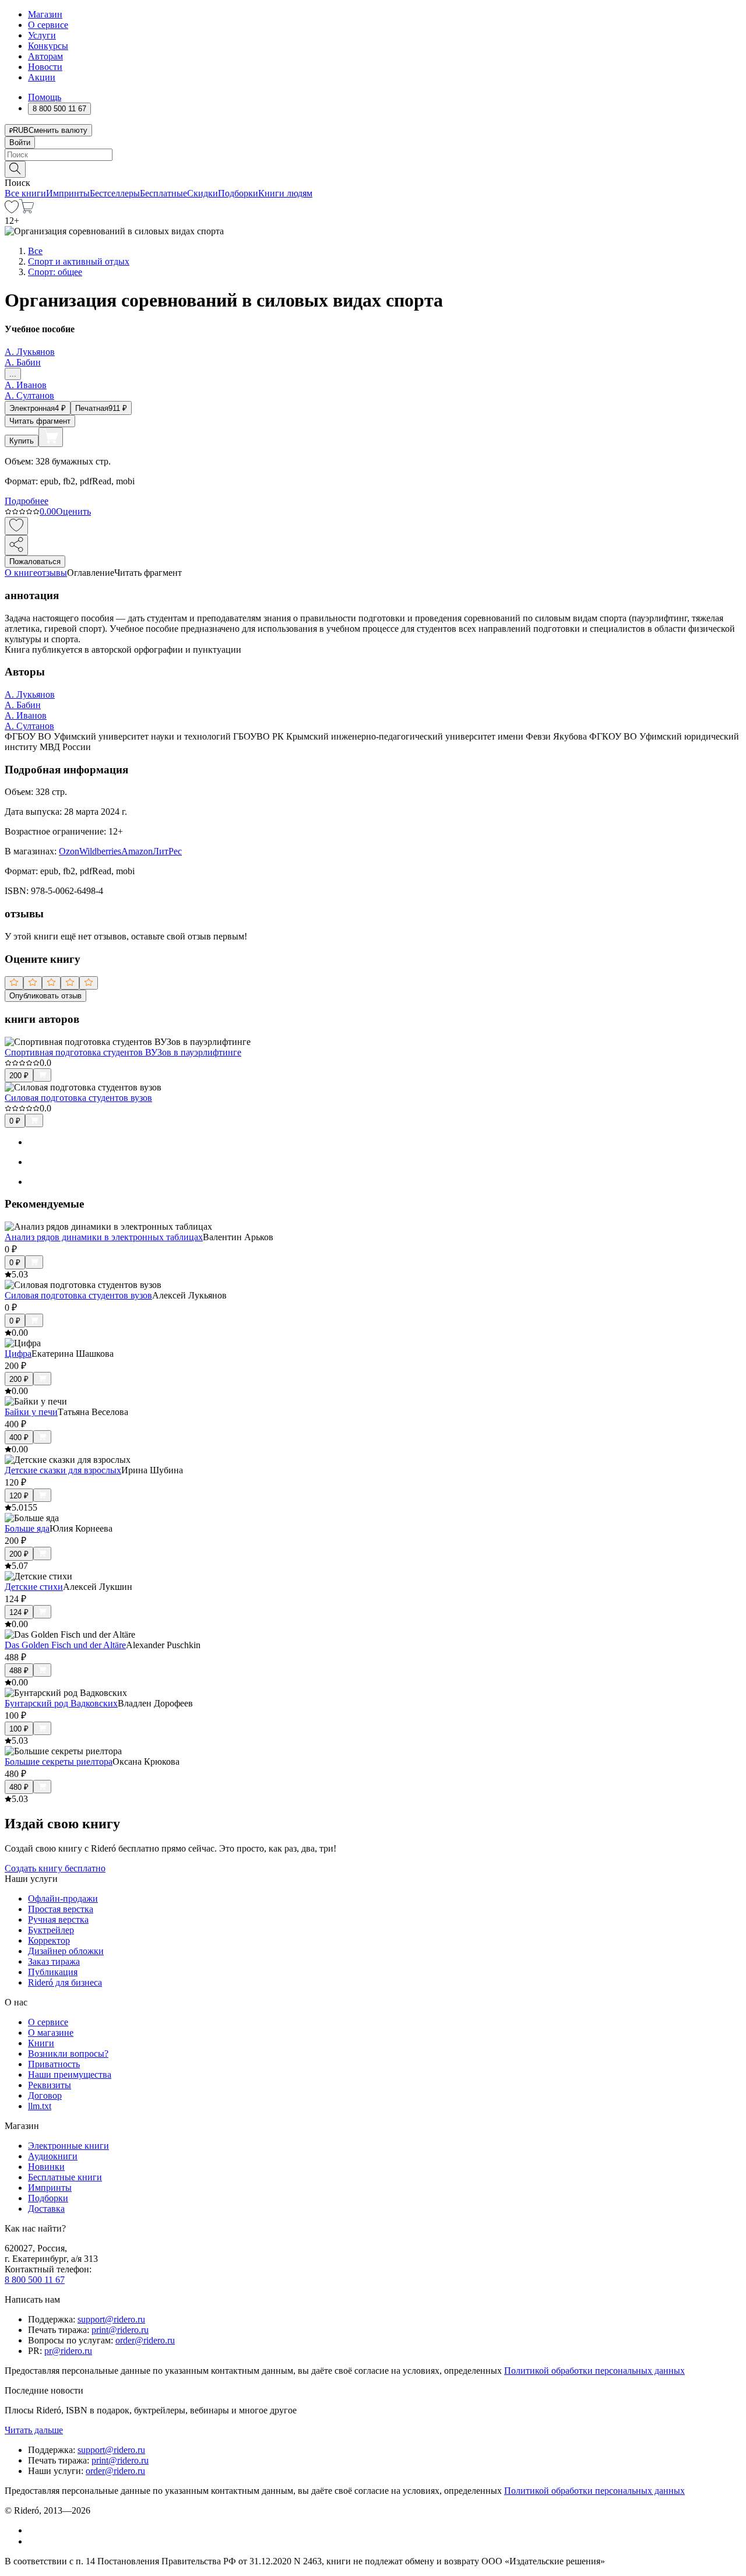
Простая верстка (61, 1909)
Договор (45, 2095)
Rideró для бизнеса (65, 1982)
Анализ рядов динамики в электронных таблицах (104, 1237)
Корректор (49, 1940)
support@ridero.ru (111, 2319)
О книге (21, 573)
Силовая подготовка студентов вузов (78, 1098)
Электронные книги (68, 2146)
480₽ (19, 1787)
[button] (373, 168)
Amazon (137, 851)
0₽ (15, 1121)
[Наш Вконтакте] (34, 2530)
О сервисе (48, 25)
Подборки (238, 193)
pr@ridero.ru (68, 2351)
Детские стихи (34, 1587)
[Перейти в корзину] (27, 210)
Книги (41, 2043)
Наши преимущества (70, 2074)
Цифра (18, 1354)
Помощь (45, 97)
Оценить (73, 511)
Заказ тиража (54, 1961)
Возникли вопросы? (68, 2054)
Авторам (45, 56)
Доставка (46, 2209)
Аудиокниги (53, 2156)
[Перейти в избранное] (12, 210)
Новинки (46, 2167)
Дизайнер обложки (66, 1951)
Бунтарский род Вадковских (61, 1703)
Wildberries (100, 851)
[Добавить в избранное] (16, 526)
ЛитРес (167, 851)
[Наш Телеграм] (33, 2541)
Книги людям (285, 193)
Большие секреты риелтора (59, 1762)
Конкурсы (48, 46)
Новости (45, 67)
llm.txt (40, 2106)
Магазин (45, 14)
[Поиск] (15, 169)
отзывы (52, 573)
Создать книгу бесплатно (55, 1868)
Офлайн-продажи (63, 1898)
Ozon (69, 851)
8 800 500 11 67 (35, 2280)
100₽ (19, 1729)
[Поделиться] (16, 545)
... (13, 374)
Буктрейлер (51, 1930)
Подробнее (27, 501)
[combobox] (373, 155)
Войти (20, 142)
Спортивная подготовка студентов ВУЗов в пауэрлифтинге (123, 1052)
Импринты (68, 193)
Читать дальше (34, 2430)
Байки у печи (31, 1412)
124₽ (19, 1612)
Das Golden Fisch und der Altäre (65, 1645)
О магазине (51, 2033)
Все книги (25, 193)
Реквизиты (50, 2085)
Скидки (203, 193)
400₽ (19, 1437)
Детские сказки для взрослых (63, 1470)
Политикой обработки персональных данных (594, 2371)
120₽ (19, 1496)
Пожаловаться (35, 562)
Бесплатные (163, 193)
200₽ (19, 1076)
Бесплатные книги (65, 2177)
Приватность (54, 2064)
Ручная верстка (58, 1919)
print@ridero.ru (120, 2330)
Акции (42, 77)
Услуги (42, 35)
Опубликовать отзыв (45, 996)
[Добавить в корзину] (51, 437)
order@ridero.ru (145, 2340)
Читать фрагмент (40, 421)
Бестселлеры (115, 193)
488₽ (19, 1671)
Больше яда (27, 1528)
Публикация (53, 1972)
